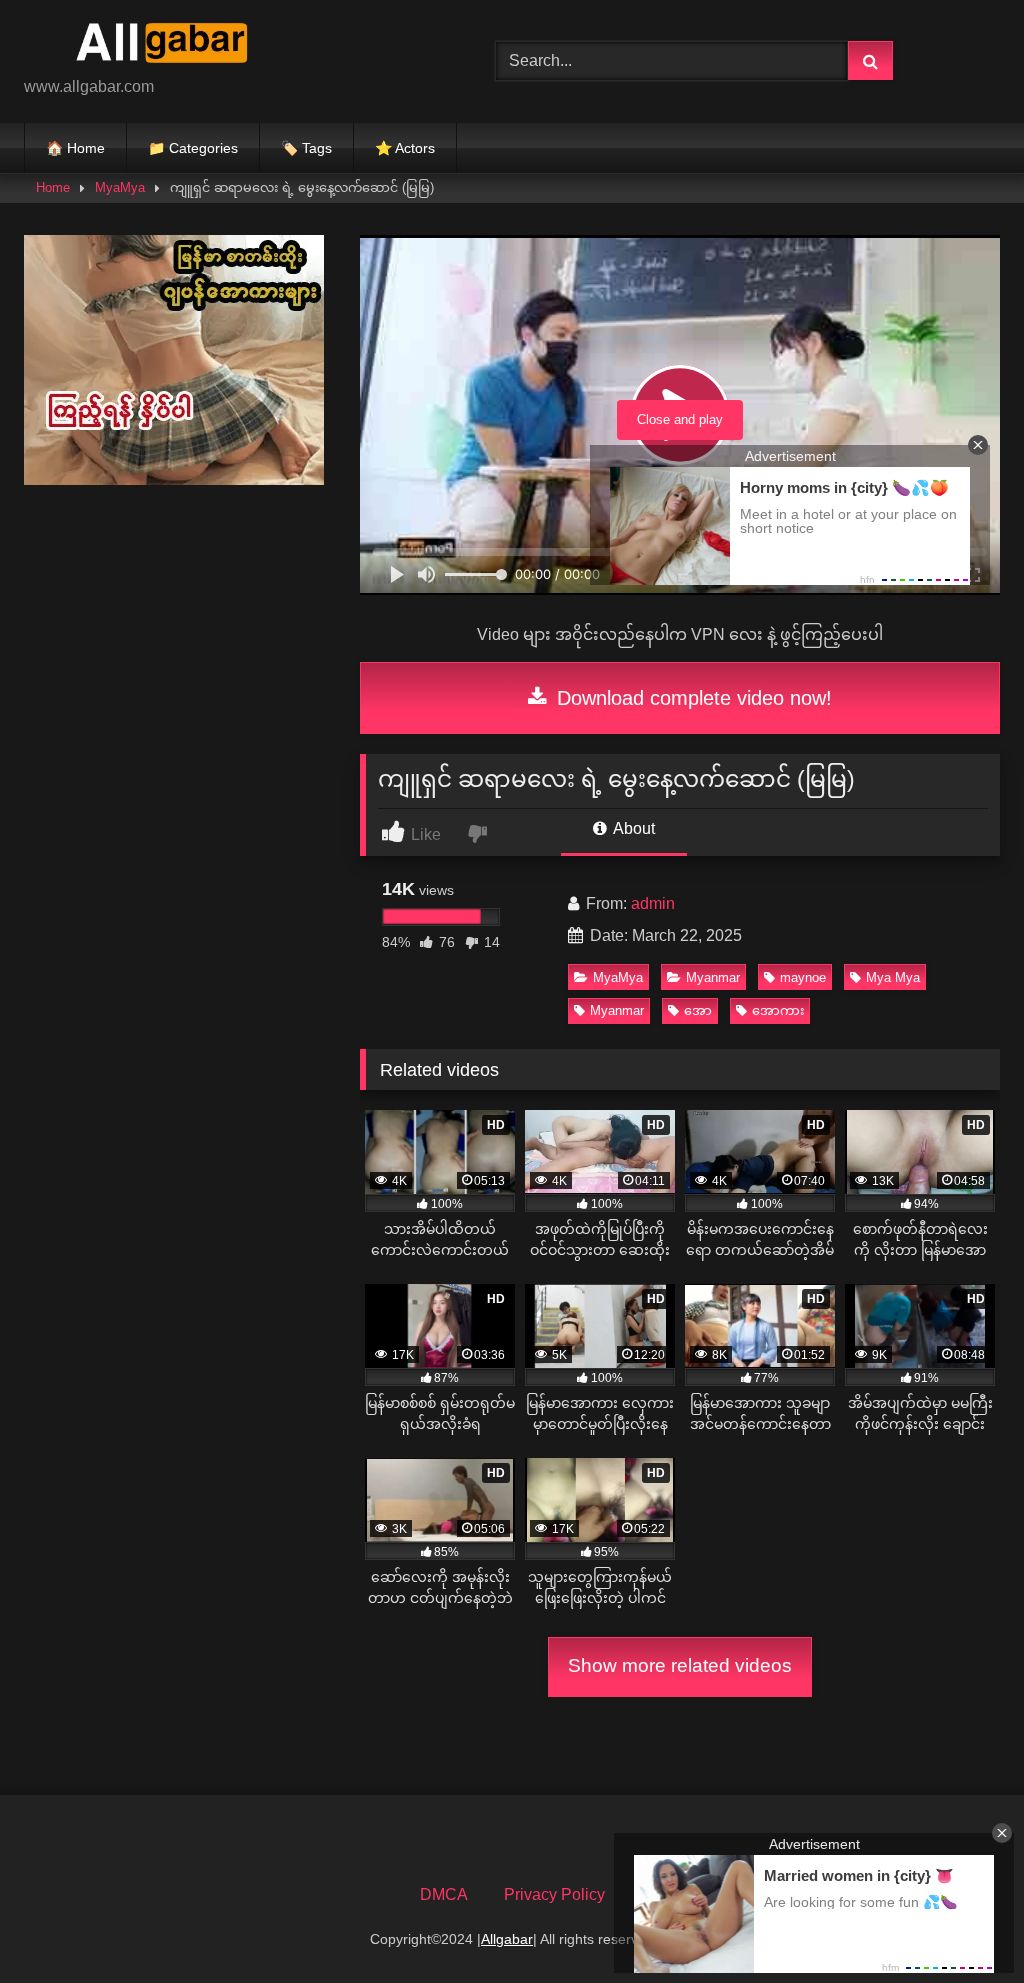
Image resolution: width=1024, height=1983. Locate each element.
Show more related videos (680, 1665)
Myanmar (713, 977)
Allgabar (507, 1939)
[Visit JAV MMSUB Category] (174, 479)
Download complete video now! (691, 698)
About (632, 828)
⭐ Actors (405, 148)
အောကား (778, 1010)
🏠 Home (75, 148)
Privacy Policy (554, 1894)
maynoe (803, 977)
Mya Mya (893, 977)
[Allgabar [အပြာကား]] (228, 45)
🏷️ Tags (306, 148)
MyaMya (120, 187)
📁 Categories (193, 148)
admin (653, 903)
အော (698, 1010)
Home (53, 187)
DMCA (444, 1894)
